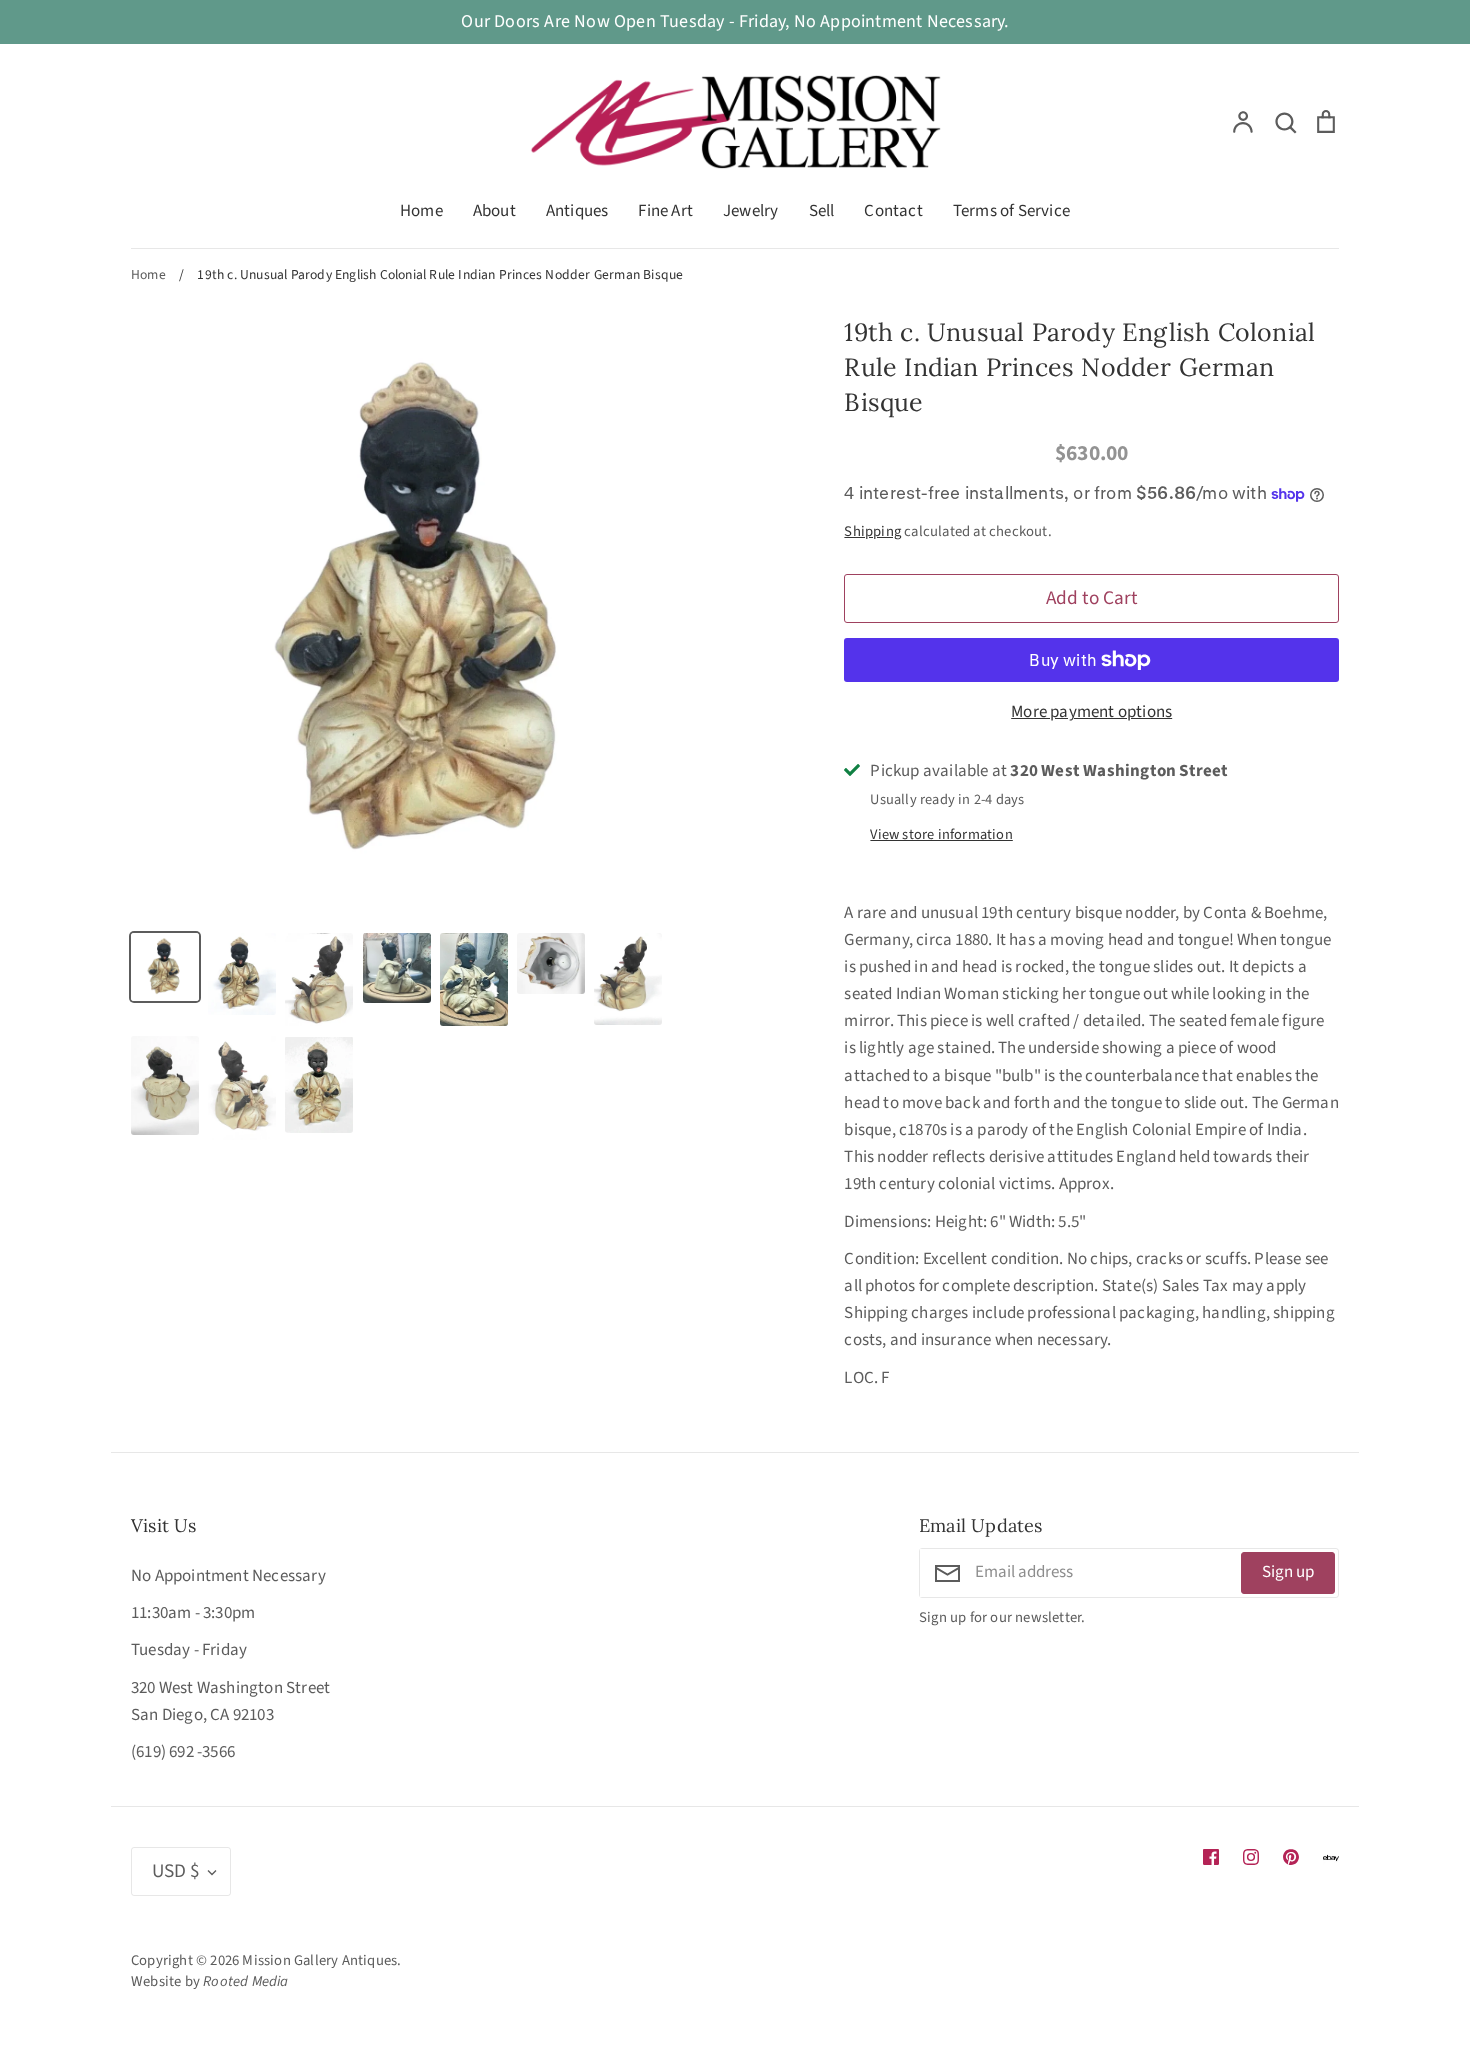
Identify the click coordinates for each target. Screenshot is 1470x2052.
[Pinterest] (1291, 1857)
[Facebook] (1211, 1857)
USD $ (176, 1871)
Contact (893, 211)
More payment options (1091, 712)
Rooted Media (245, 1981)
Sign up (1288, 1572)
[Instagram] (1251, 1857)
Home (421, 211)
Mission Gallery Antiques (319, 1960)
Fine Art (665, 211)
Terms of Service (1011, 211)
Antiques (577, 211)
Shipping (872, 531)
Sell (822, 211)
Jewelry (750, 211)
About (494, 211)
